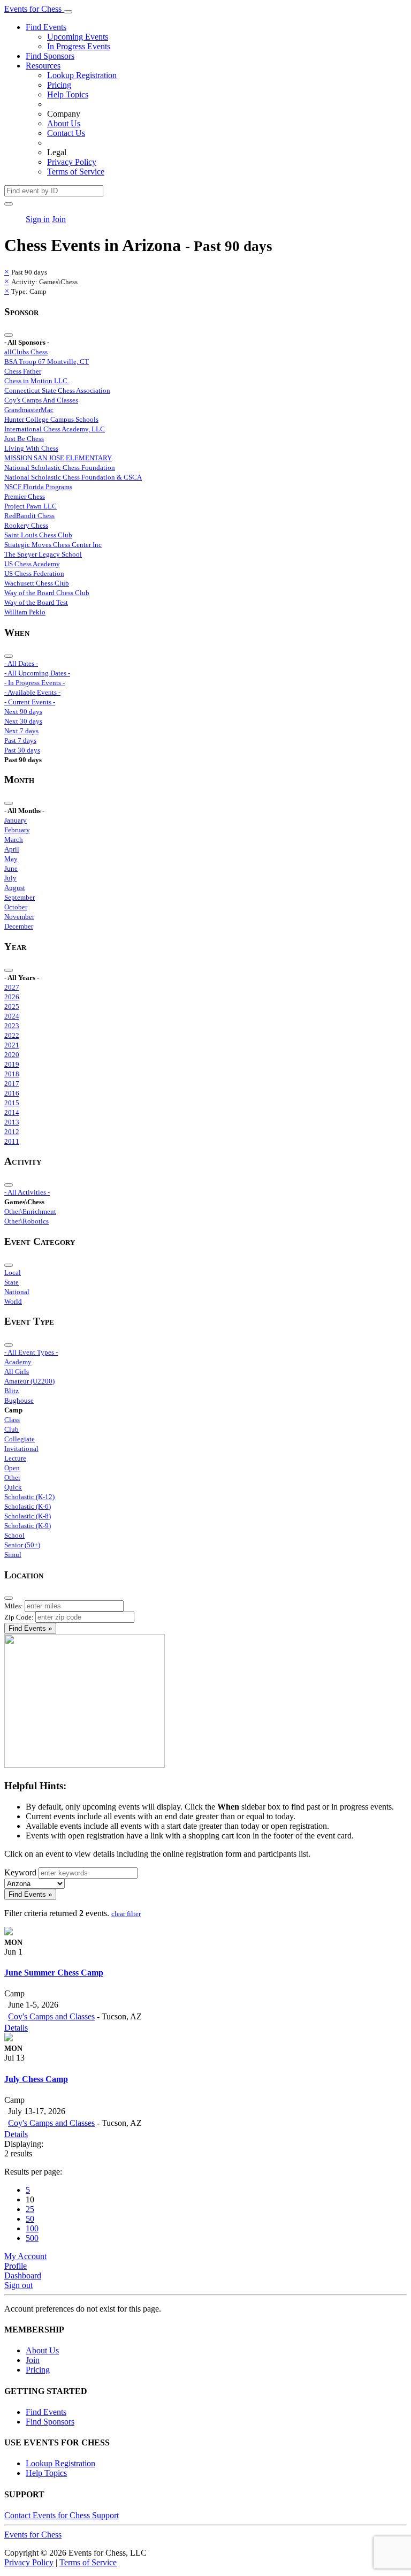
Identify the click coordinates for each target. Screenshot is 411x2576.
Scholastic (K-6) (28, 1506)
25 (30, 2209)
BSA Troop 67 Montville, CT (47, 362)
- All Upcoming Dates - (37, 673)
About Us (64, 123)
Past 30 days (22, 750)
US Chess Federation (34, 573)
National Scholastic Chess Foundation (60, 468)
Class (12, 1420)
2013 (12, 1122)
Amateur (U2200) (29, 1381)
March (14, 839)
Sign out (18, 2285)
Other (12, 1477)
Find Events (46, 27)
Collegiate (20, 1439)
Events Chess (33, 2535)
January (16, 820)
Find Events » (30, 1628)
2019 (12, 1064)
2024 (12, 1016)
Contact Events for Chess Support (62, 2515)
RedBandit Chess (29, 516)
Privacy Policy (72, 162)
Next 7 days (21, 731)
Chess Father (23, 371)
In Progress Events (79, 46)
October (16, 907)
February (17, 830)
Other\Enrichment (30, 1211)
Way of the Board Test (36, 602)
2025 (12, 1006)
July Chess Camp (36, 2079)
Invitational (21, 1449)
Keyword (20, 1872)
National (17, 1292)
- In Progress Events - (35, 683)
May (11, 859)
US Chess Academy (32, 564)
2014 (12, 1112)
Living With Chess (31, 448)
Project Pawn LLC (31, 506)
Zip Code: (19, 1617)
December (19, 926)
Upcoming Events (78, 37)
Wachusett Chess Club (37, 583)
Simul (13, 1555)
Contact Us (66, 133)
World (13, 1301)
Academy (18, 1362)
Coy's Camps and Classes (51, 2016)
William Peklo (25, 612)
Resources (43, 66)
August (15, 888)
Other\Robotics (26, 1221)
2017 (12, 1084)
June (11, 868)
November (19, 917)
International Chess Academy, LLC (55, 429)
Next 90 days (23, 712)
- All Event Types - (31, 1352)
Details (16, 2028)
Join (59, 219)
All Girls (17, 1371)
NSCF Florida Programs (38, 487)
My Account (25, 2256)
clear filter (126, 1914)
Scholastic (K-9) (28, 1526)
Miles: (14, 1606)
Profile (16, 2266)
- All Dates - (21, 663)
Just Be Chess (24, 439)
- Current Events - (30, 702)
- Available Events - (32, 692)
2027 (12, 987)
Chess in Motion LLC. (37, 381)
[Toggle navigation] (68, 12)
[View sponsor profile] (9, 1932)
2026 (12, 997)
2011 (12, 1141)
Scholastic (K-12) (29, 1497)
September (20, 897)
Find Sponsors (50, 56)
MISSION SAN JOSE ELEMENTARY (58, 458)
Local (13, 1272)
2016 (12, 1093)
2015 (12, 1103)
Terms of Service (76, 172)
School (14, 1535)
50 (30, 2219)
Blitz (12, 1391)
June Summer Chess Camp (54, 1973)
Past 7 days (20, 740)
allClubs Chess (26, 352)
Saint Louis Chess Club (38, 535)
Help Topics (68, 94)
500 (32, 2238)
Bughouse (19, 1400)
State (12, 1282)
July (10, 878)
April (12, 849)
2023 (12, 1026)
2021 (12, 1045)
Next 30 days (23, 721)
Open (12, 1468)
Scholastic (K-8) (28, 1516)
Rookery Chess (26, 525)
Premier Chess (25, 496)
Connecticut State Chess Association (57, 390)
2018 (12, 1074)
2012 (12, 1132)
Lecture (15, 1458)
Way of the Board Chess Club (47, 593)
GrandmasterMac (29, 410)
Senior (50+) (22, 1545)
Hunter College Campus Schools (51, 419)
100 (32, 2228)
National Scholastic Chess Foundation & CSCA (73, 477)
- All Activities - (27, 1192)
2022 (12, 1035)
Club (12, 1429)
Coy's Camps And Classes (41, 400)
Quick (13, 1487)
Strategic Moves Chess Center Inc (53, 545)
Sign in (38, 219)
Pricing (59, 85)
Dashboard (23, 2275)
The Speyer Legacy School (43, 554)
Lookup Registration (82, 75)
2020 (12, 1055)
